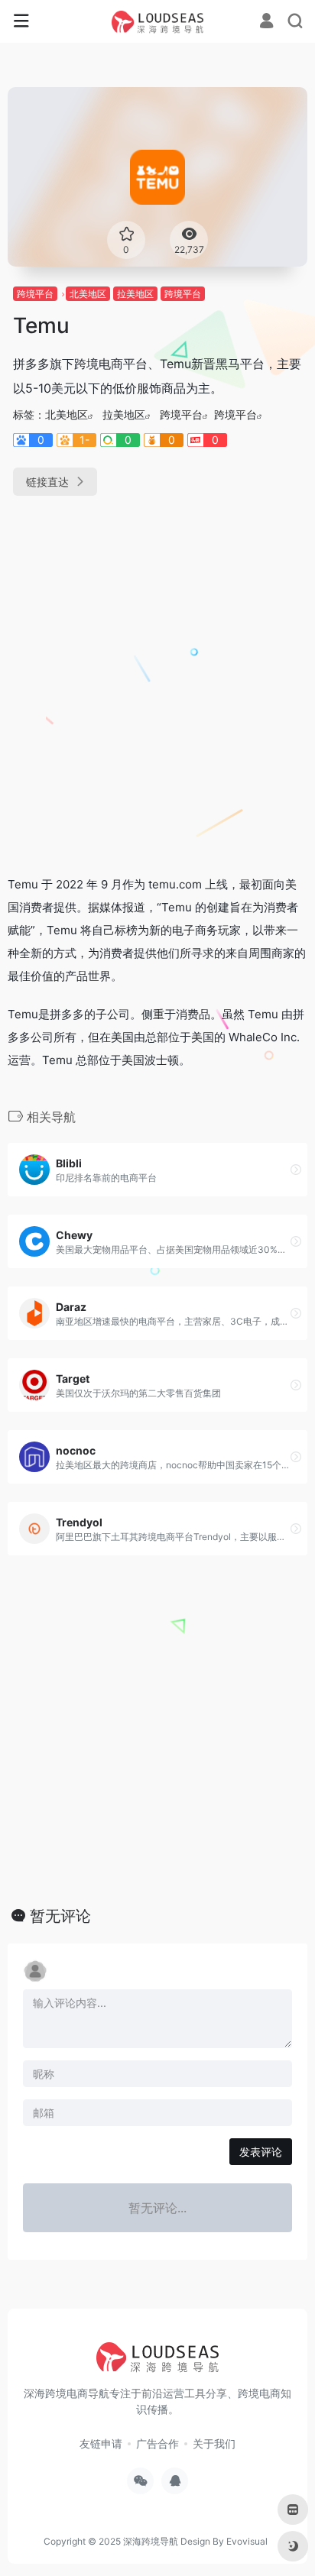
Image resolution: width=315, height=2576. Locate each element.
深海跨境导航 (151, 2541)
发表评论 (261, 2152)
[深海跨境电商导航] (157, 21)
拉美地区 (135, 294)
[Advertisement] (157, 679)
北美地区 (88, 294)
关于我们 (214, 2443)
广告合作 (157, 2443)
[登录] (266, 23)
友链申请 (101, 2443)
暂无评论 (60, 1916)
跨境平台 (35, 294)
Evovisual (247, 2541)
